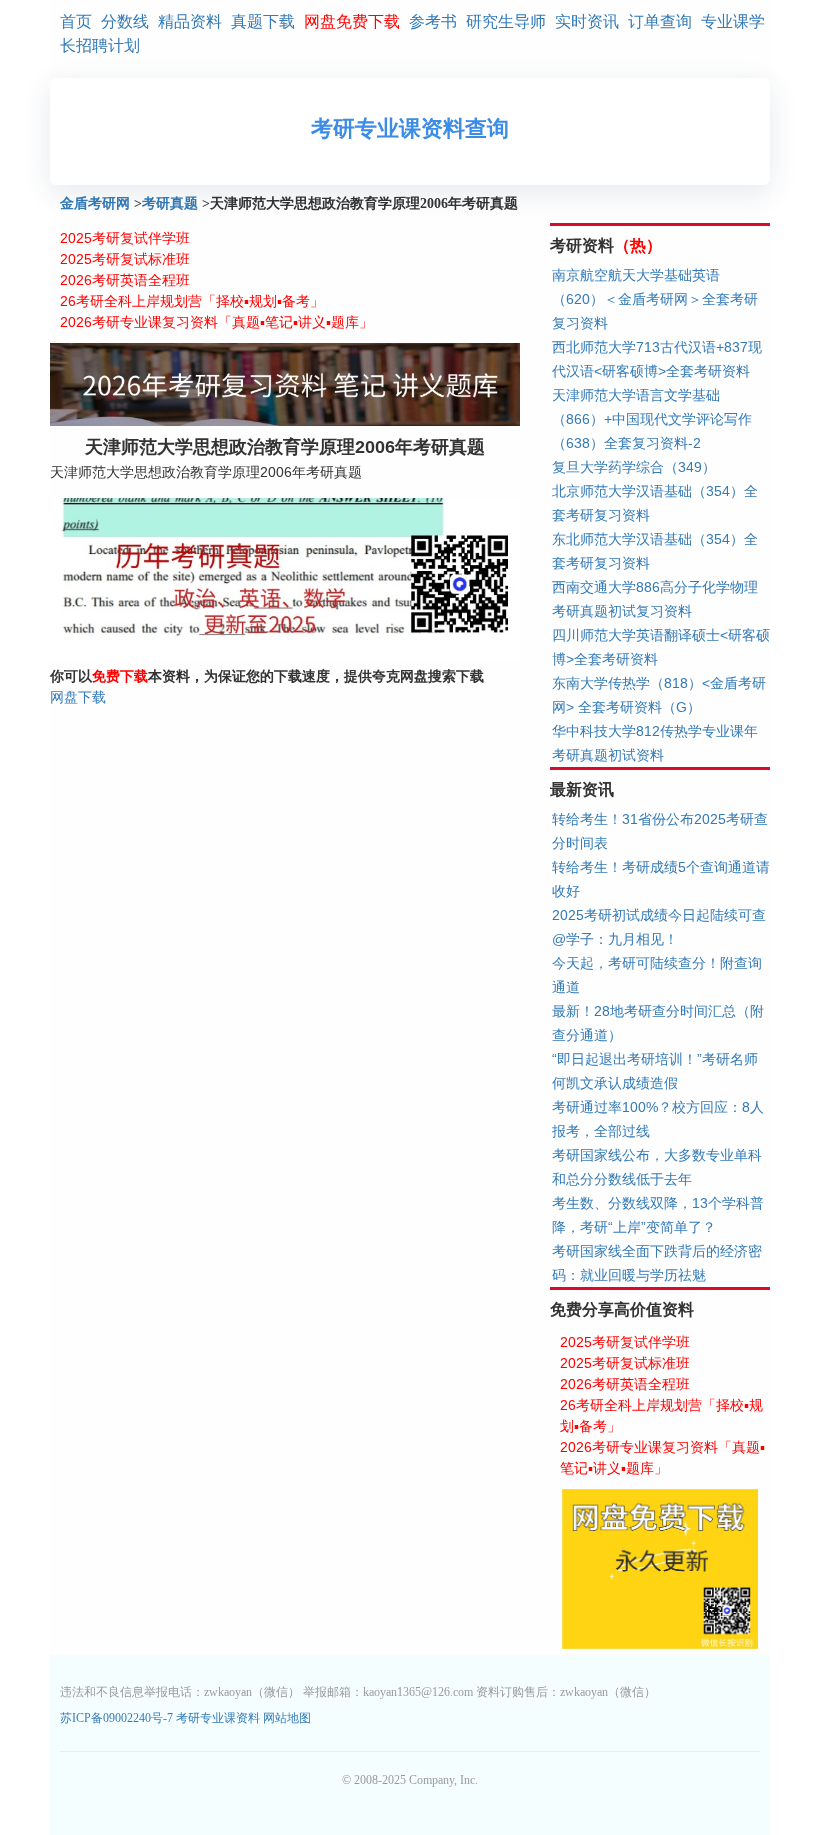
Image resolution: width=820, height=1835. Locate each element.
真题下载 (263, 21)
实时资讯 (587, 21)
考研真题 (170, 203)
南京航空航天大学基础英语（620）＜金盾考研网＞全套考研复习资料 (655, 299)
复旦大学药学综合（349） (634, 467)
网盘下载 (78, 697)
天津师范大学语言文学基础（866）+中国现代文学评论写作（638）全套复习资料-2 (652, 419)
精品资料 (190, 21)
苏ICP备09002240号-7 (118, 1718)
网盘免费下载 (352, 21)
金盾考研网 (95, 203)
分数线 (125, 21)
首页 (76, 21)
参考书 (433, 21)
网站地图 (287, 1718)
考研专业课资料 (218, 1718)
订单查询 (660, 21)
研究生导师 (506, 21)
